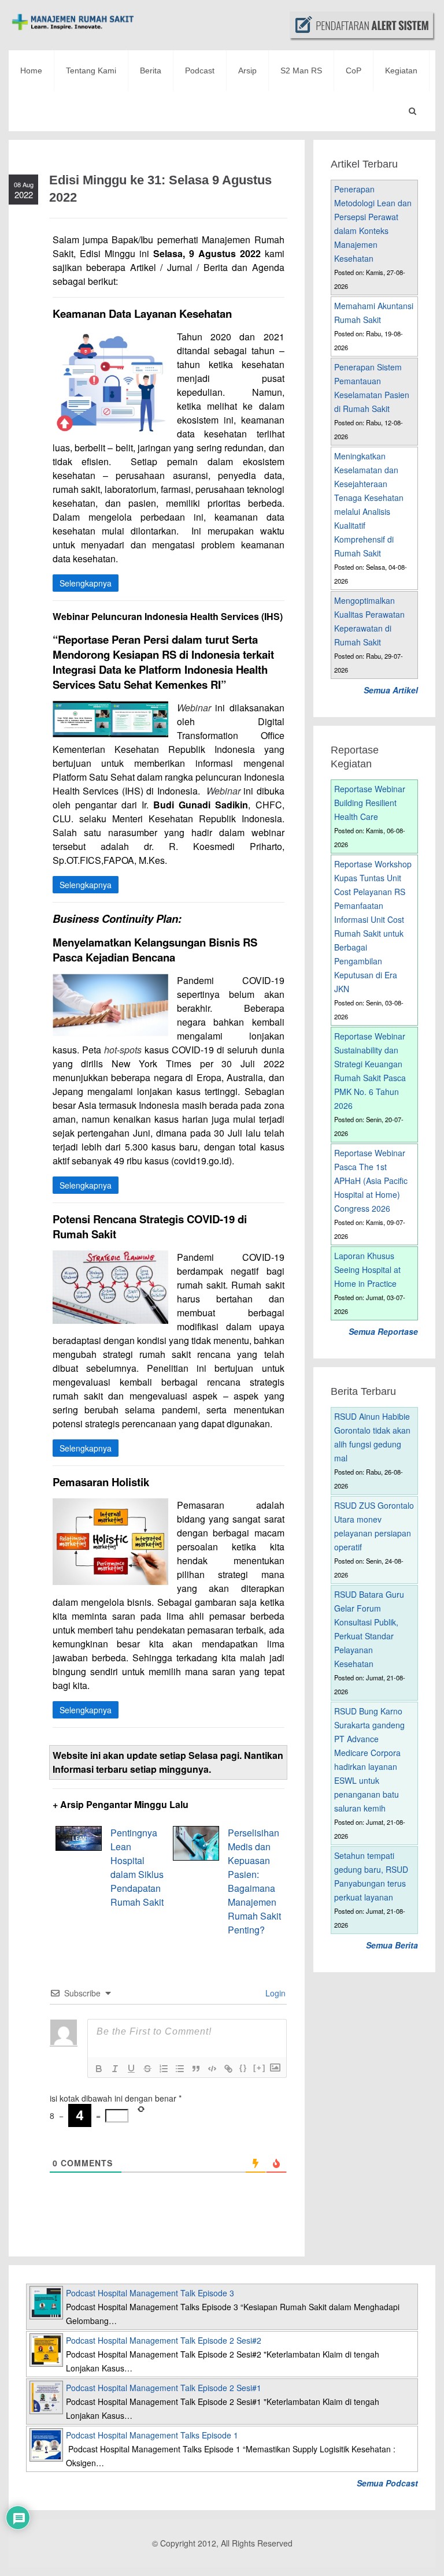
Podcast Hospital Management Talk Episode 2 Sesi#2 (164, 2340)
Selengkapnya (86, 583)
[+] (260, 2068)
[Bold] (99, 2069)
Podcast (200, 70)
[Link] (228, 2069)
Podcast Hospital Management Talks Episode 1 (152, 2435)
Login (274, 1993)
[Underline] (131, 2069)
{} (243, 2068)
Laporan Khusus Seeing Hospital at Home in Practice (367, 1270)
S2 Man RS (301, 70)
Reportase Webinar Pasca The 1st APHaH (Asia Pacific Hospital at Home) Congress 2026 (371, 1181)
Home (31, 70)
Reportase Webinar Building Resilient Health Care (370, 803)
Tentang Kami (91, 70)
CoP (354, 70)
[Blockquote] (196, 2069)
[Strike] (147, 2069)
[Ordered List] (164, 2069)
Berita (151, 70)
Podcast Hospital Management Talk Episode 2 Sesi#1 (164, 2388)
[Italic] (115, 2069)
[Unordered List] (180, 2069)
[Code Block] (212, 2069)
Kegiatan (401, 70)
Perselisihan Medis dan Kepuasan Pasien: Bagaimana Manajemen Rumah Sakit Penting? (254, 1881)
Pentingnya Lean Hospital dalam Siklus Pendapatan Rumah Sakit (137, 1867)
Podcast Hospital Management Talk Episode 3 (150, 2293)
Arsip (247, 70)
